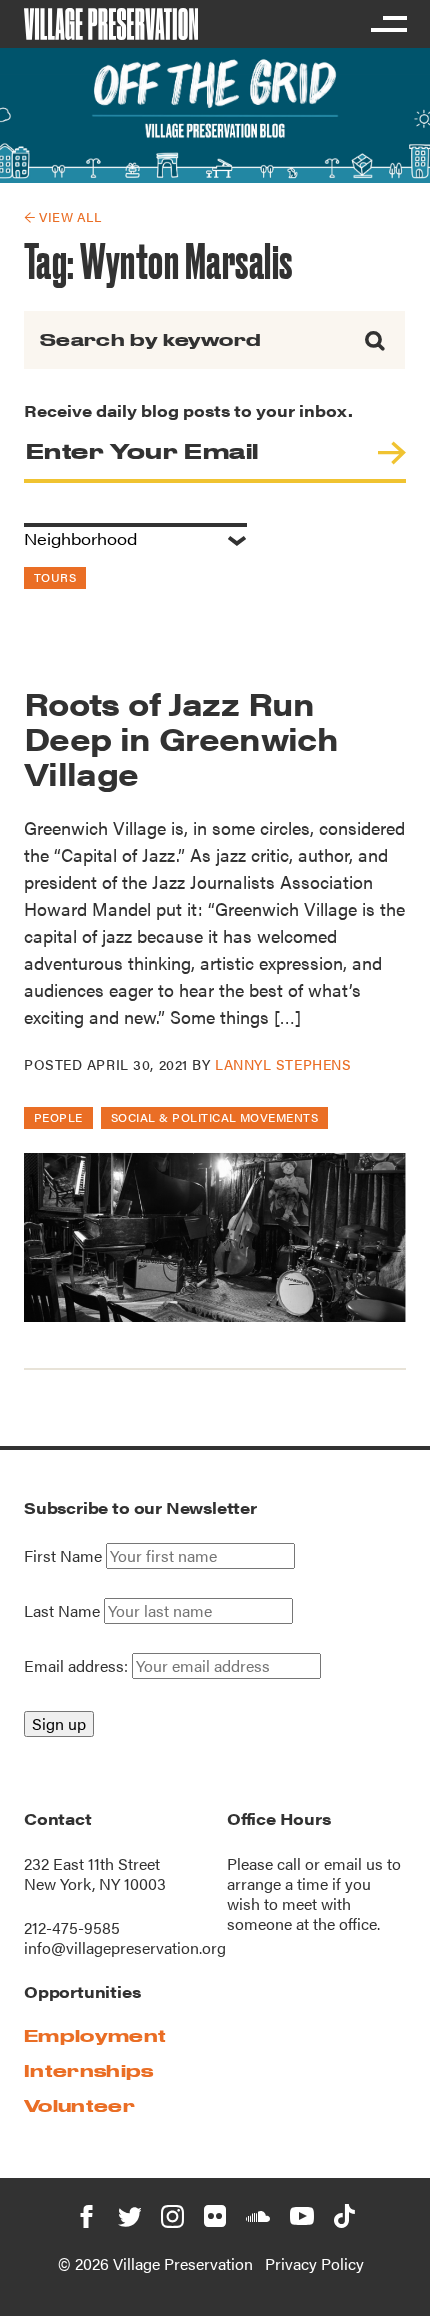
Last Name (62, 1611)
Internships (89, 2070)
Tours (55, 577)
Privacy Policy (314, 2263)
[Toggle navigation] (388, 24)
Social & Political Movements (214, 1117)
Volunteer (79, 2105)
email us (353, 1863)
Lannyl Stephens (283, 1064)
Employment (95, 2035)
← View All (62, 216)
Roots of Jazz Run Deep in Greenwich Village (181, 737)
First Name (63, 1556)
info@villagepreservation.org (125, 1947)
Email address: (78, 1665)
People (58, 1117)
